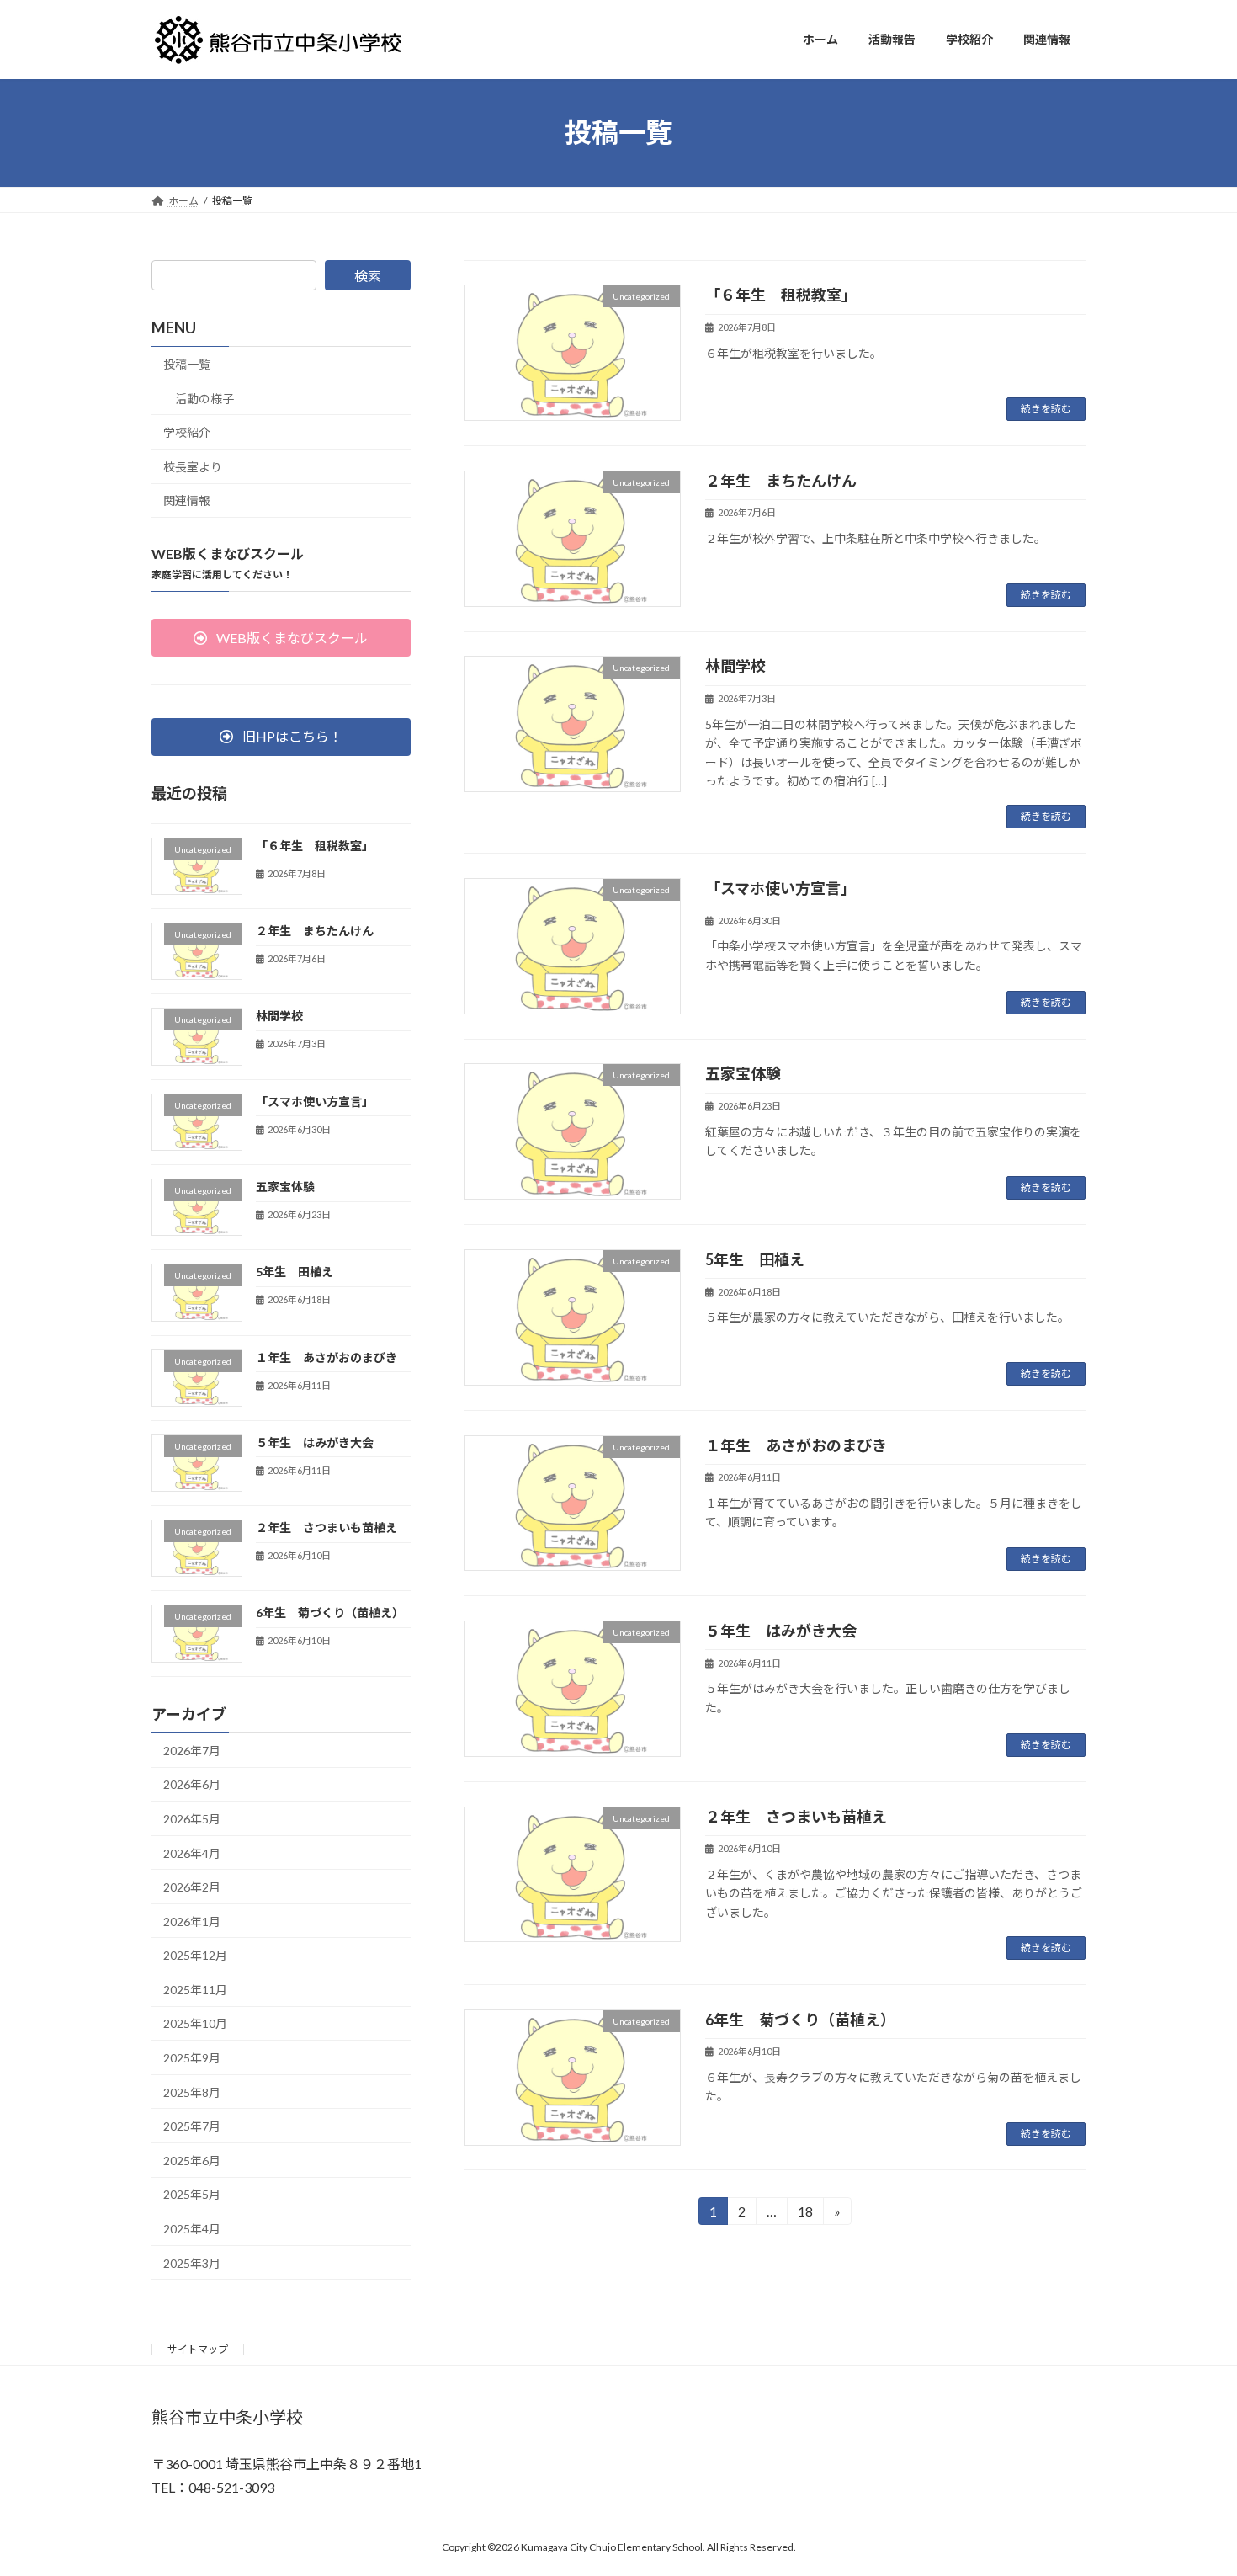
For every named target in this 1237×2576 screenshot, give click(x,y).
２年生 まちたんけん (781, 481)
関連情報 (187, 500)
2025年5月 (192, 2194)
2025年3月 (192, 2262)
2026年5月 (192, 1819)
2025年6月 (192, 2160)
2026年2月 (192, 1887)
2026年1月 (192, 1921)
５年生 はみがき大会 (781, 1631)
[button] (281, 638)
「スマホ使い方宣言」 (780, 888)
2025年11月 (195, 1989)
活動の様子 (204, 398)
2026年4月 (192, 1852)
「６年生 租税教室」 (781, 295)
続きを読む (1046, 409)
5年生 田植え (755, 1259)
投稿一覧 (187, 364)
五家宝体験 (743, 1073)
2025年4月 (192, 2229)
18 (804, 2214)
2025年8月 (192, 2092)
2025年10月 (195, 2023)
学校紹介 (187, 432)
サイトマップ (198, 2349)
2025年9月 (192, 2058)
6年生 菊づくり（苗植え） (800, 2020)
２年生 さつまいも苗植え (796, 1817)
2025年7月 (192, 2126)
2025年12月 (195, 1955)
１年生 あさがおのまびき (796, 1445)
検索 (368, 276)
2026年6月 (192, 1784)
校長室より (193, 466)
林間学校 (735, 666)
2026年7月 (192, 1750)
